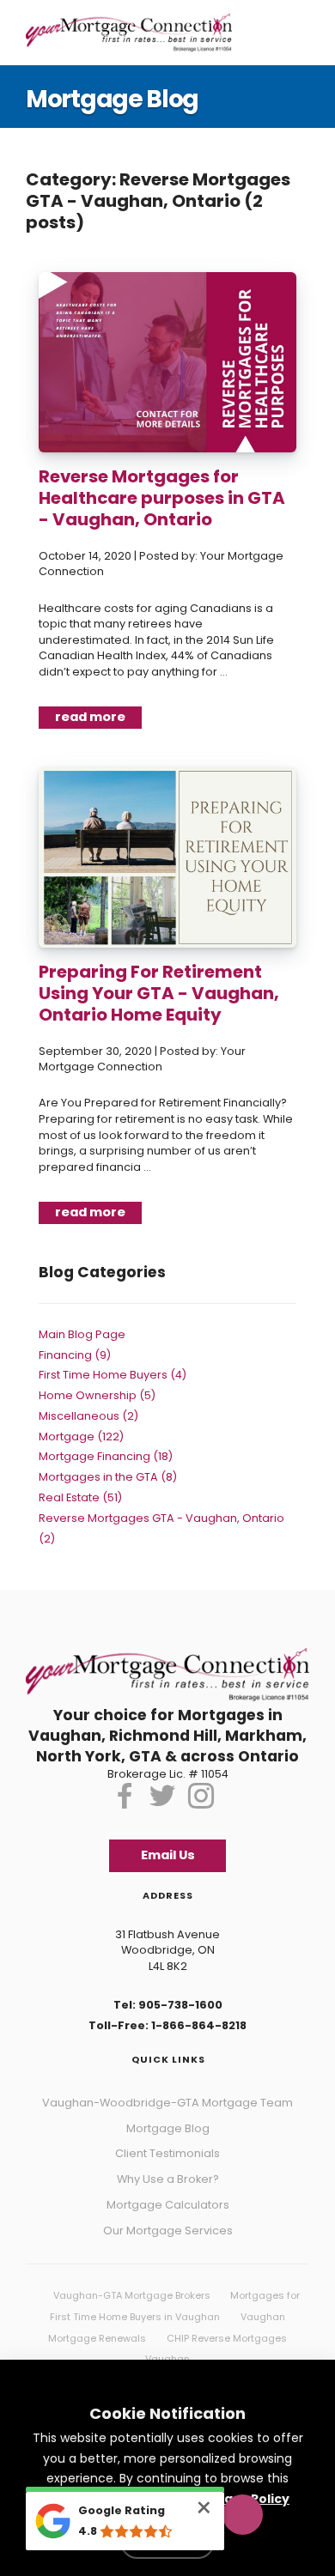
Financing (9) (75, 1343)
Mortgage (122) (81, 1424)
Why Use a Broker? (168, 2161)
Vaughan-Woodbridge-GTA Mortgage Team (167, 2085)
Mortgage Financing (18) (106, 1444)
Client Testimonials (167, 2135)
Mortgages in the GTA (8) (108, 1465)
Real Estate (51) (80, 1485)
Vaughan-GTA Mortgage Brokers (132, 2277)
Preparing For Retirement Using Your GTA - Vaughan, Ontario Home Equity (159, 987)
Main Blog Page (82, 1322)
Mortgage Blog (168, 2110)
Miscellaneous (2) (88, 1404)
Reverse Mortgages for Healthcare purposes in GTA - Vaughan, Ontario (162, 498)
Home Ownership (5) (97, 1383)
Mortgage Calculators (168, 2187)
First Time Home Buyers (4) (113, 1363)
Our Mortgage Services (168, 2212)
